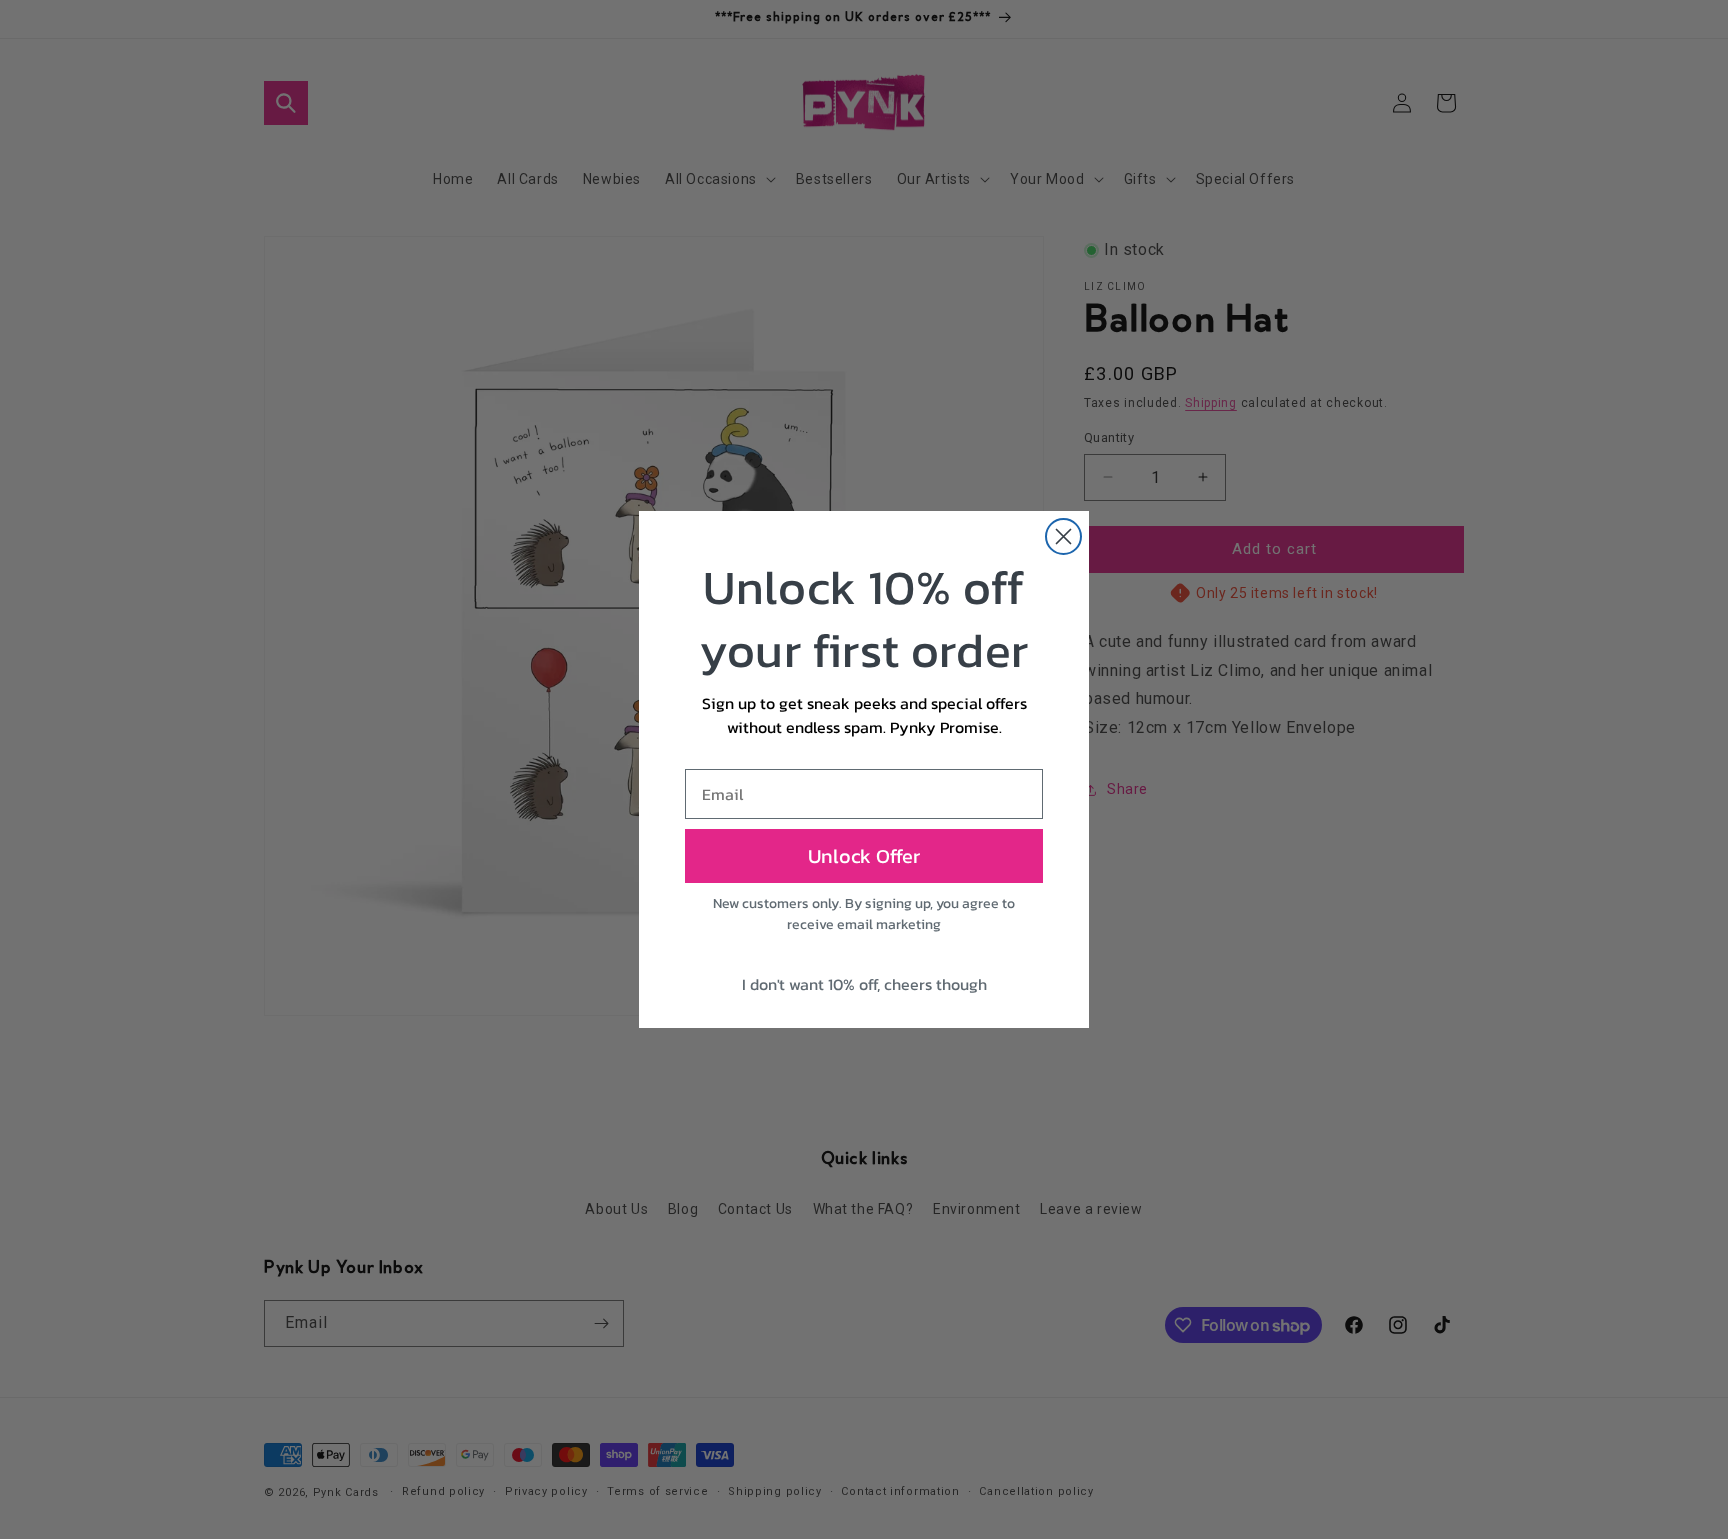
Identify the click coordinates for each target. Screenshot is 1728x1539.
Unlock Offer (864, 856)
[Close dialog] (1063, 536)
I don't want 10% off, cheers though (864, 984)
